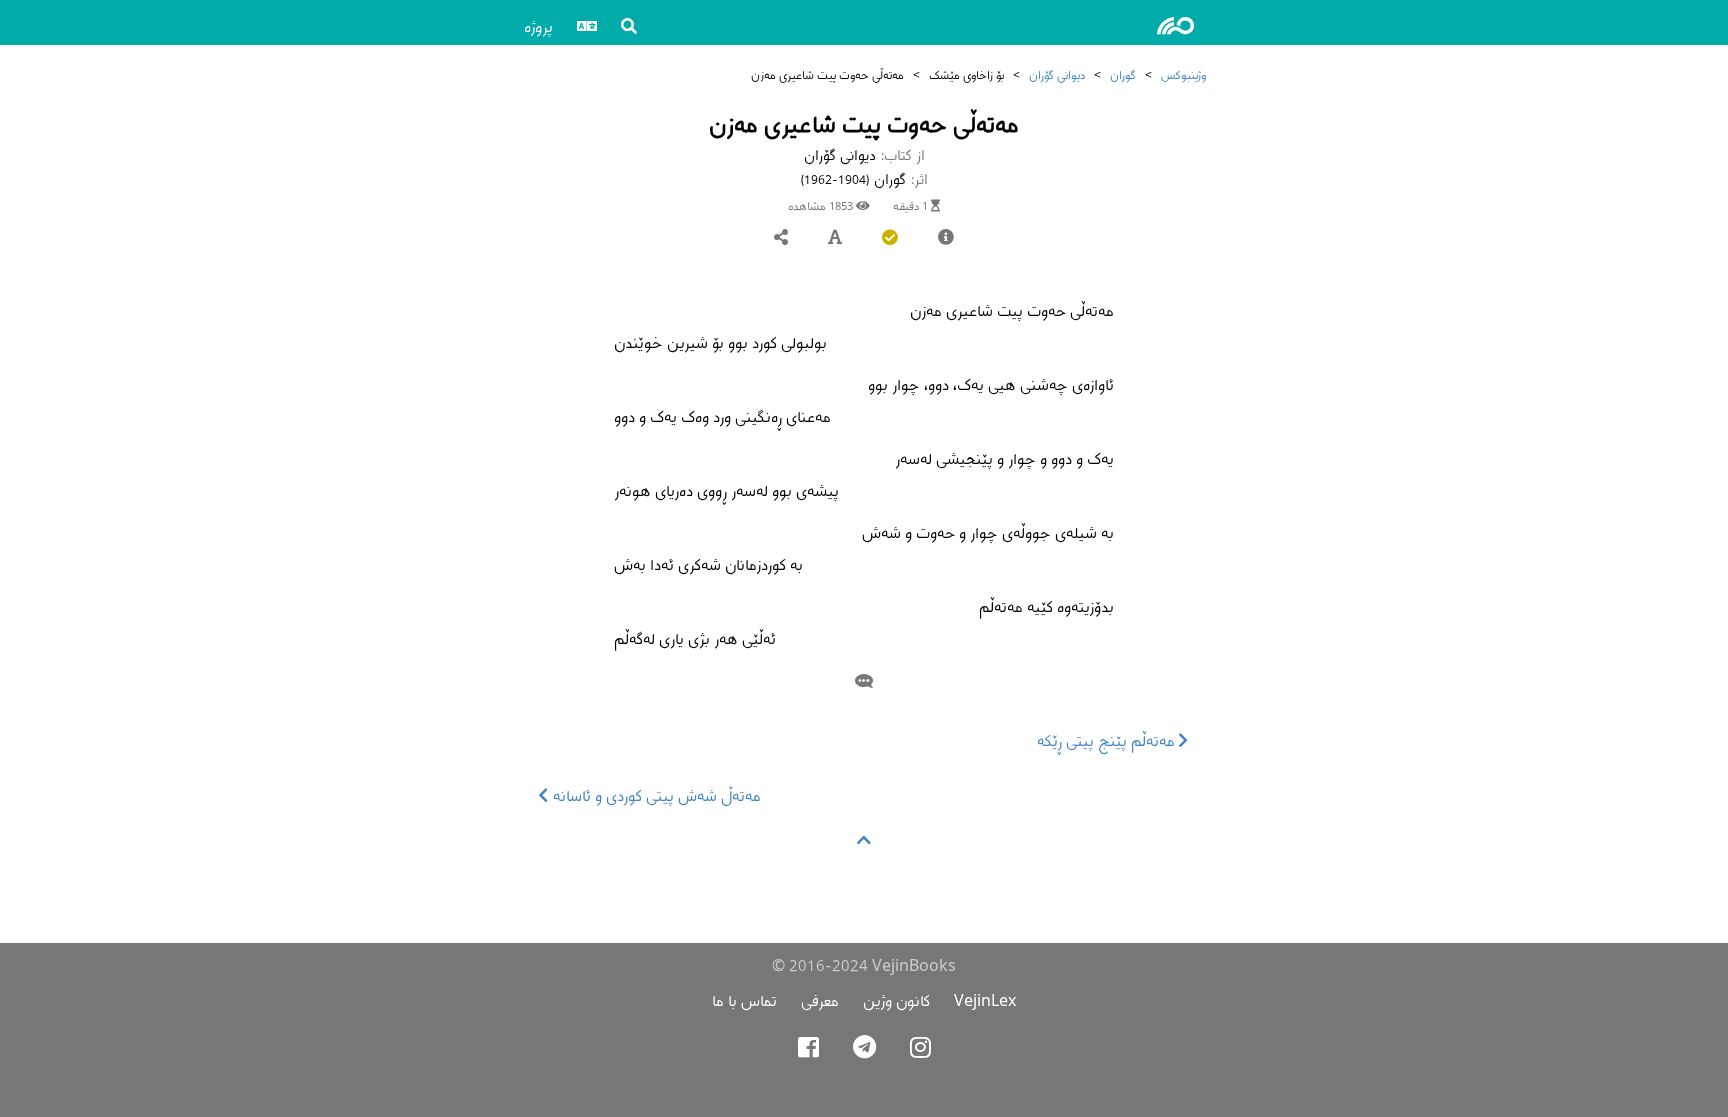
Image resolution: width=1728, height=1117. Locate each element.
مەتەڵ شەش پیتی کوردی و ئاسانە (655, 795)
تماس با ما (744, 1000)
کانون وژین (896, 1000)
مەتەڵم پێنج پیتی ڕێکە (1108, 740)
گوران (1123, 74)
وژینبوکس (1183, 74)
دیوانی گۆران (1057, 74)
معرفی (820, 1000)
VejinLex (985, 1000)
